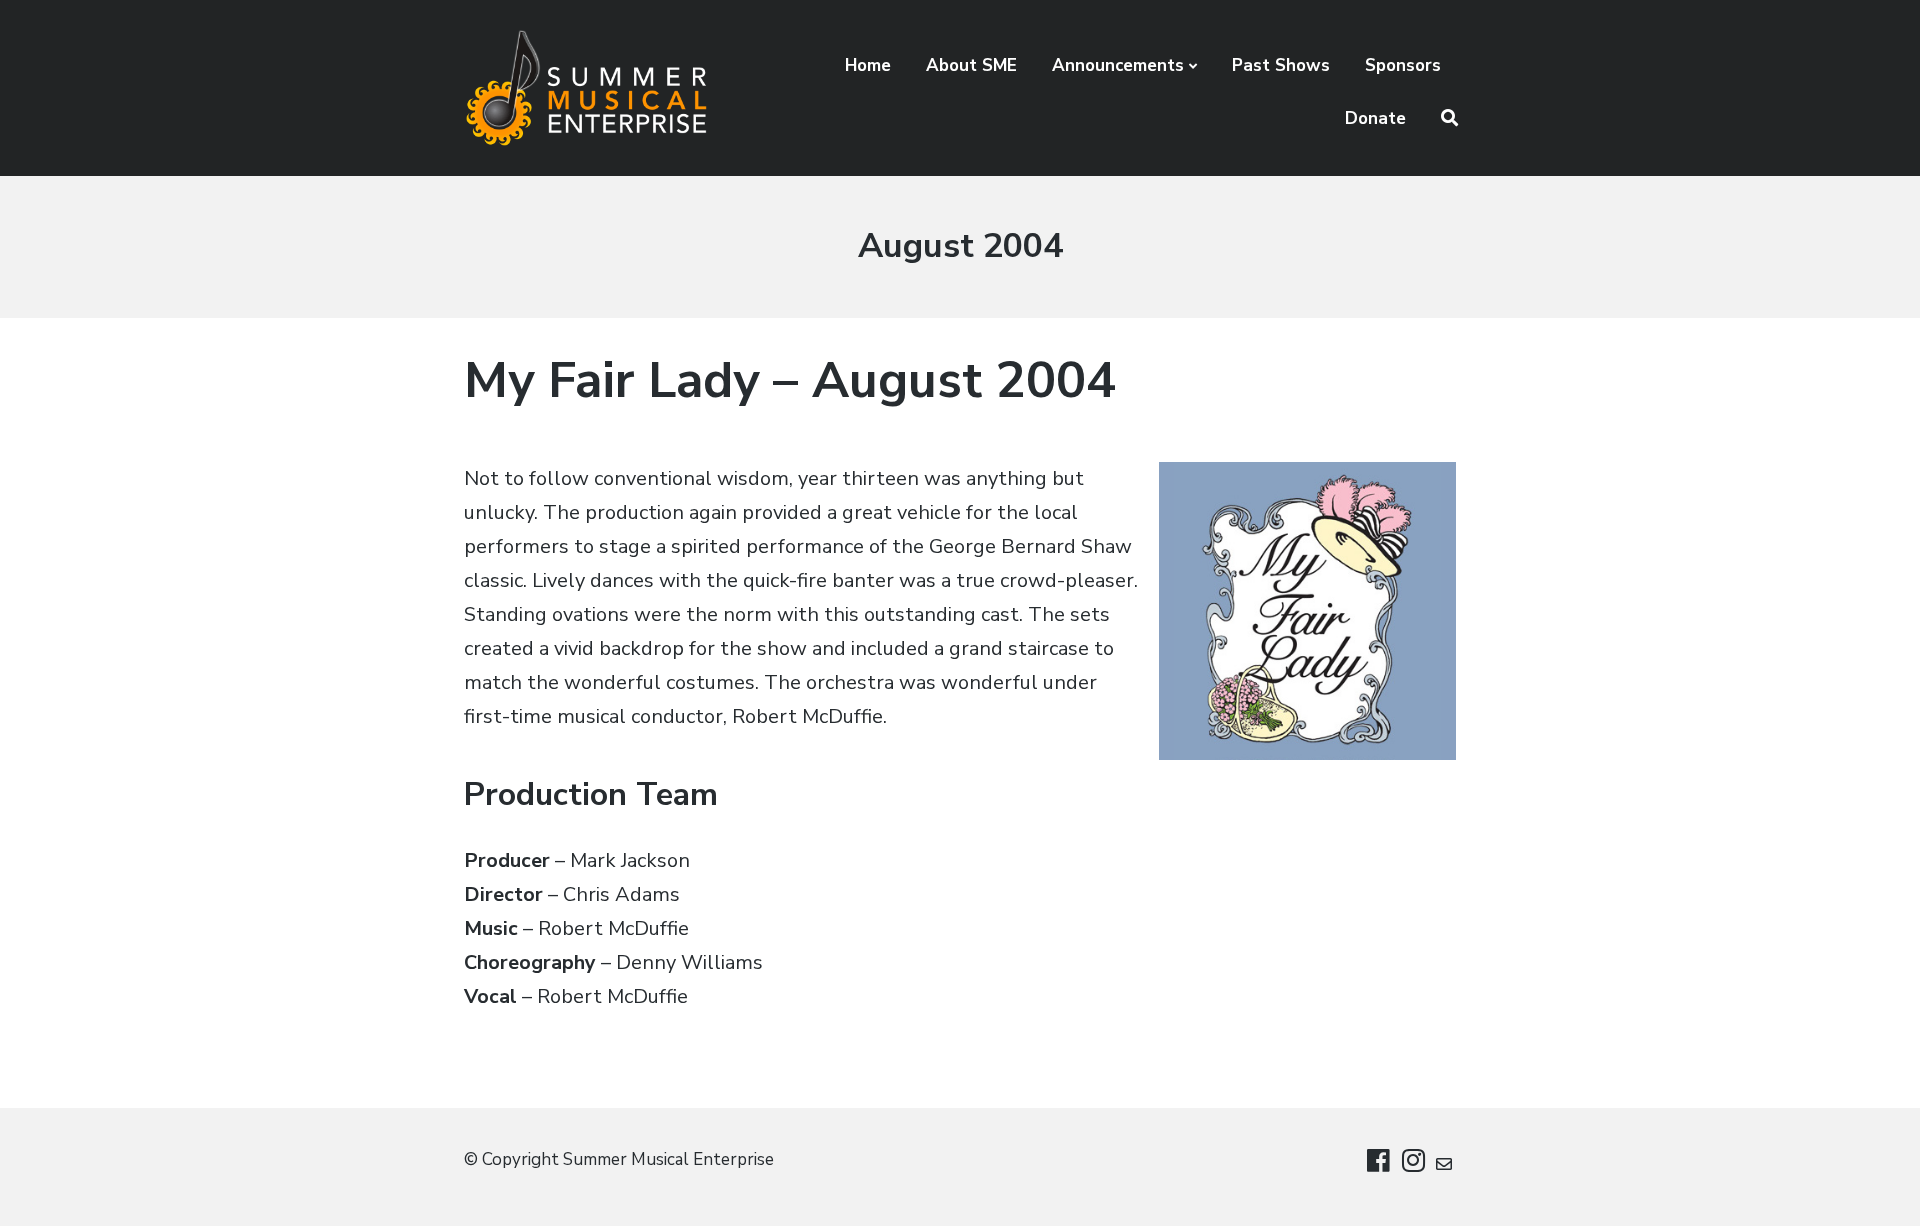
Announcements (1118, 65)
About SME (971, 65)
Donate (1375, 118)
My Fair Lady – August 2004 (790, 380)
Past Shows (1281, 65)
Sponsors (1403, 65)
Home (868, 65)
